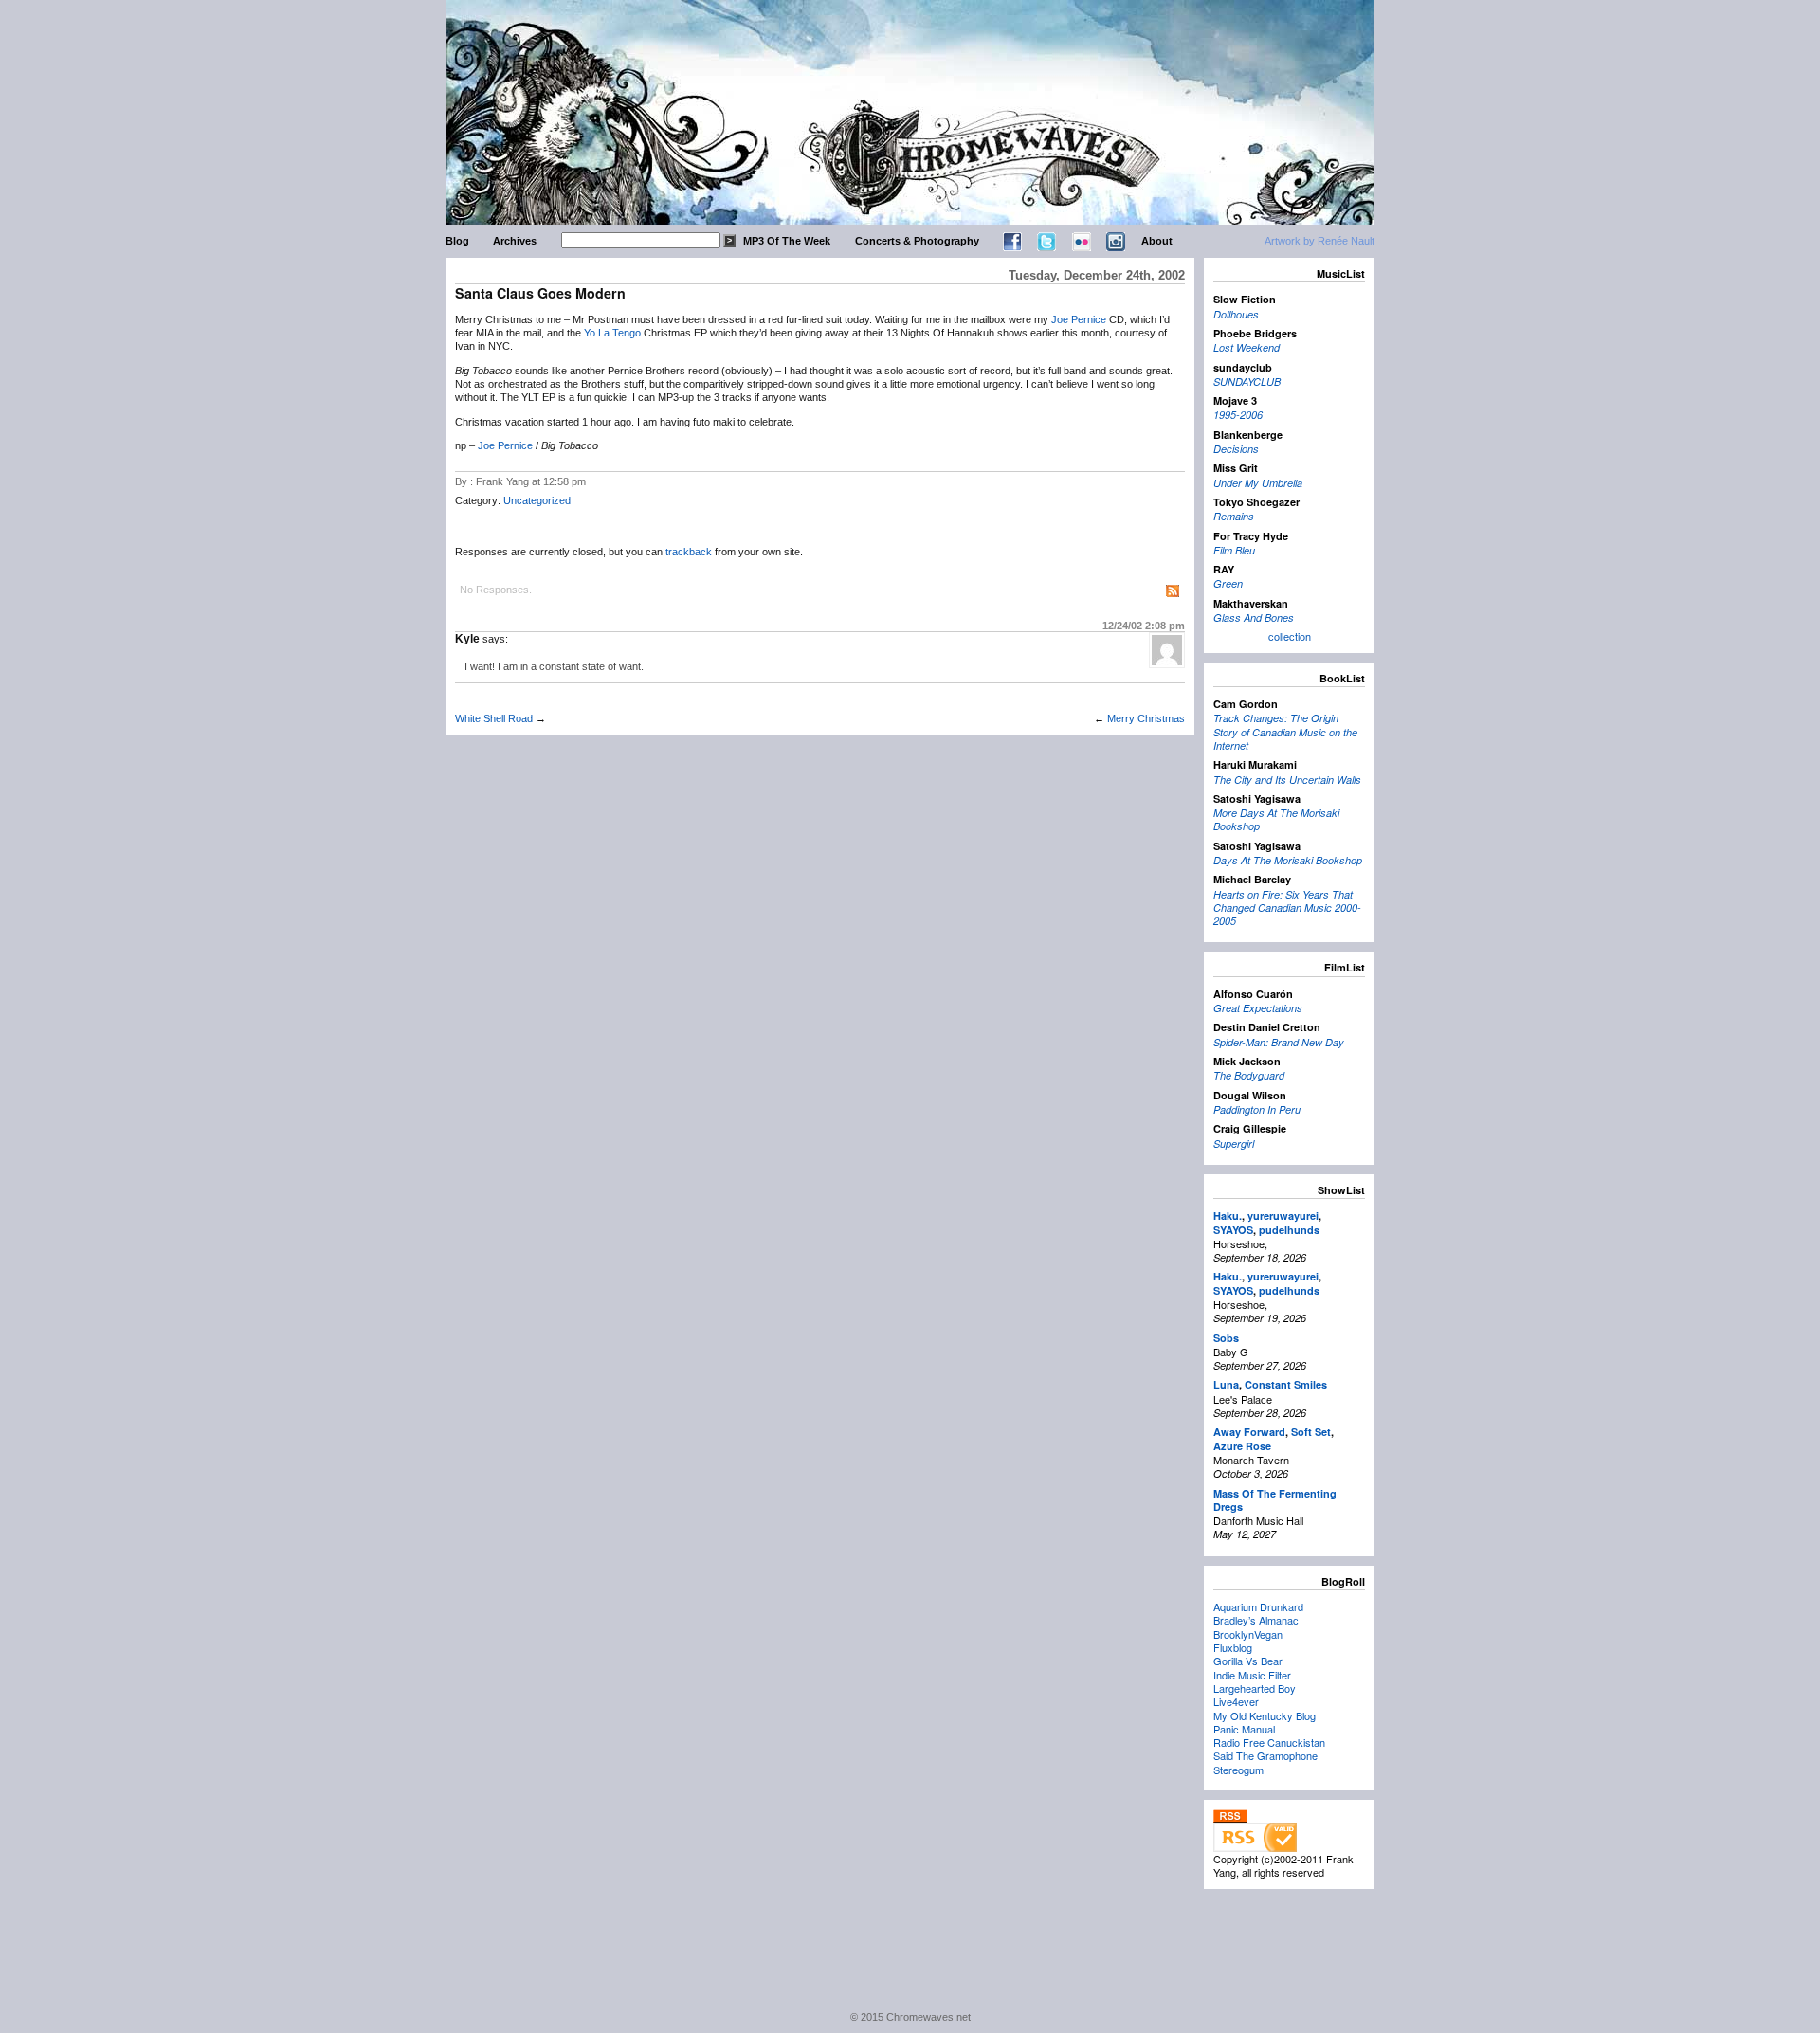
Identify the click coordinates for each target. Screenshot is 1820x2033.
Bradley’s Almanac (1256, 1620)
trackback (689, 552)
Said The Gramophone (1265, 1755)
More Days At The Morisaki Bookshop (1276, 819)
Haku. (1228, 1216)
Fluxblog (1233, 1647)
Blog (457, 241)
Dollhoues (1236, 314)
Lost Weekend (1247, 347)
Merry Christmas (1146, 718)
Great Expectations (1258, 1008)
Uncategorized (537, 500)
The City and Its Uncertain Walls (1287, 780)
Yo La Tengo (612, 333)
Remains (1234, 516)
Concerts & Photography (917, 241)
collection (1290, 636)
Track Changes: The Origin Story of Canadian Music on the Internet (1285, 732)
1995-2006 (1238, 415)
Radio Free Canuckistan (1269, 1742)
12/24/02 (1144, 626)
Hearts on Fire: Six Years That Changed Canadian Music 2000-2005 (1287, 908)
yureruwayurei (1283, 1216)
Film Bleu (1234, 550)
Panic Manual (1244, 1729)
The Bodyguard (1249, 1075)
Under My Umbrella (1258, 483)
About (1157, 241)
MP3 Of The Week (787, 241)
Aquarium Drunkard (1258, 1606)
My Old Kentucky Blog (1265, 1715)
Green (1228, 583)
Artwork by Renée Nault (1319, 241)
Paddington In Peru (1257, 1109)
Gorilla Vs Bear (1248, 1661)
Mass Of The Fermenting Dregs (1275, 1500)
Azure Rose (1242, 1446)
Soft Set (1311, 1432)
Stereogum (1238, 1770)
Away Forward (1249, 1432)
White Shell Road (494, 718)
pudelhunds (1289, 1230)
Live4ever (1236, 1701)
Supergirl (1234, 1144)
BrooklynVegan (1248, 1634)
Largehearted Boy (1255, 1688)
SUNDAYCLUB (1247, 381)
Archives (515, 241)
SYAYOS (1233, 1230)
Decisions (1236, 449)
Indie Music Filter (1252, 1675)
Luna (1226, 1384)
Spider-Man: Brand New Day (1279, 1042)
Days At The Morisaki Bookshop (1288, 860)
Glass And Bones (1254, 617)
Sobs (1226, 1338)
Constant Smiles (1286, 1384)
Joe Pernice (1079, 319)
